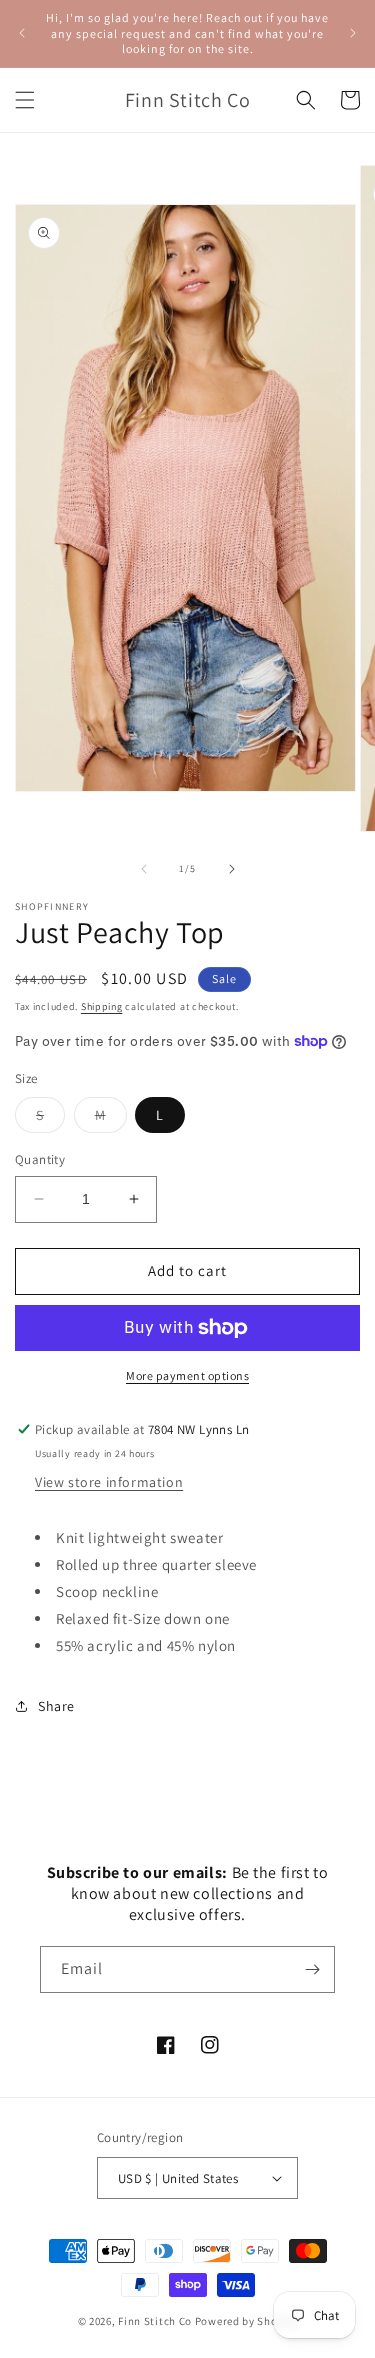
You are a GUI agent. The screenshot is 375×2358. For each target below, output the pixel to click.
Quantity (40, 1159)
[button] (25, 100)
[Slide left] (144, 869)
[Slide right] (232, 869)
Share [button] (56, 1706)
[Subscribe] (312, 1969)
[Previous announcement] (22, 33)
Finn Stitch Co (155, 2321)
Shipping (102, 1006)
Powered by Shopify (246, 2321)
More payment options (187, 1375)
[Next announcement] (353, 33)
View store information (109, 1482)
